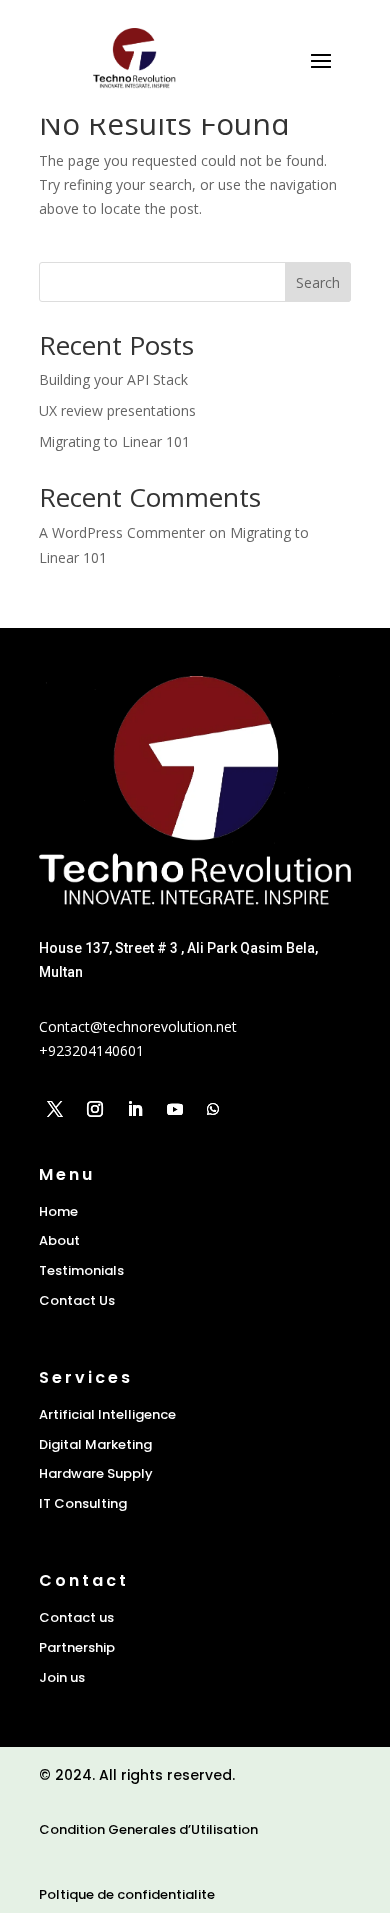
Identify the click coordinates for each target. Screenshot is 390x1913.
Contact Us (77, 1300)
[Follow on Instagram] (95, 1109)
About (59, 1240)
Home (58, 1211)
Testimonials (81, 1270)
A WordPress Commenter (122, 532)
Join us (62, 1677)
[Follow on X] (55, 1109)
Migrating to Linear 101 (114, 441)
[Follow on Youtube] (175, 1109)
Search (318, 282)
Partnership (77, 1647)
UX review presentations (117, 410)
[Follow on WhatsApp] (213, 1109)
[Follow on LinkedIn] (135, 1109)
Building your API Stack (113, 379)
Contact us (76, 1617)
